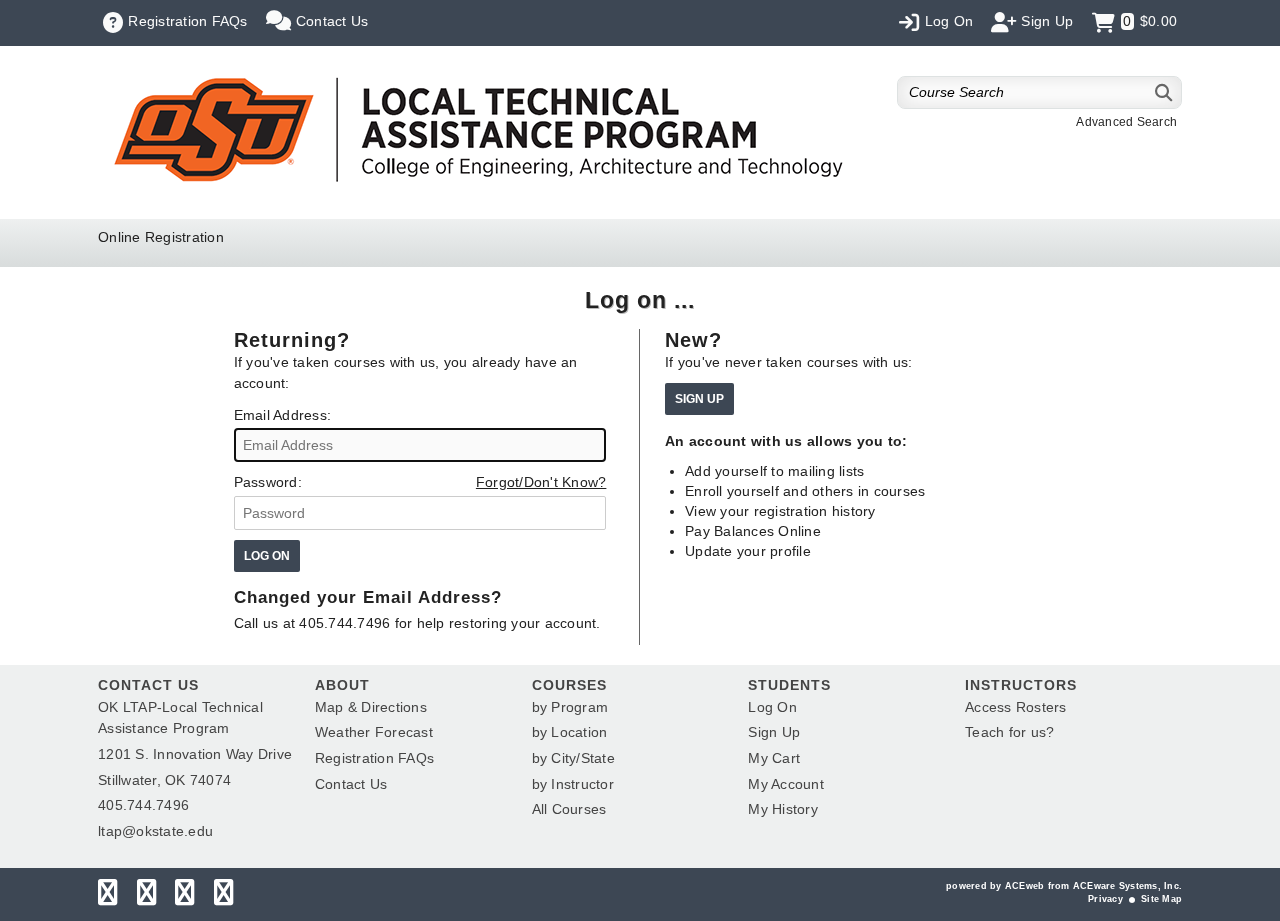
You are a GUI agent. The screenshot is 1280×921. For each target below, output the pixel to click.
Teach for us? (1009, 732)
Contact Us (351, 784)
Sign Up (774, 732)
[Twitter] (146, 897)
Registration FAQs (374, 758)
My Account (786, 784)
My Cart (774, 758)
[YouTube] (223, 897)
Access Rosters (1016, 707)
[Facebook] (107, 897)
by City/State (573, 758)
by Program (570, 707)
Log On (772, 707)
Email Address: (283, 415)
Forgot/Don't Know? (541, 482)
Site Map (1161, 899)
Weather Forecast (374, 732)
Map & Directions (371, 707)
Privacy (1105, 899)
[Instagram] (184, 897)
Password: (268, 482)
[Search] (1164, 92)
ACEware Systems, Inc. (1127, 886)
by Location (570, 732)
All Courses (569, 809)
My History (783, 809)
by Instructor (573, 784)
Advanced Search (1126, 122)
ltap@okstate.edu (155, 831)
